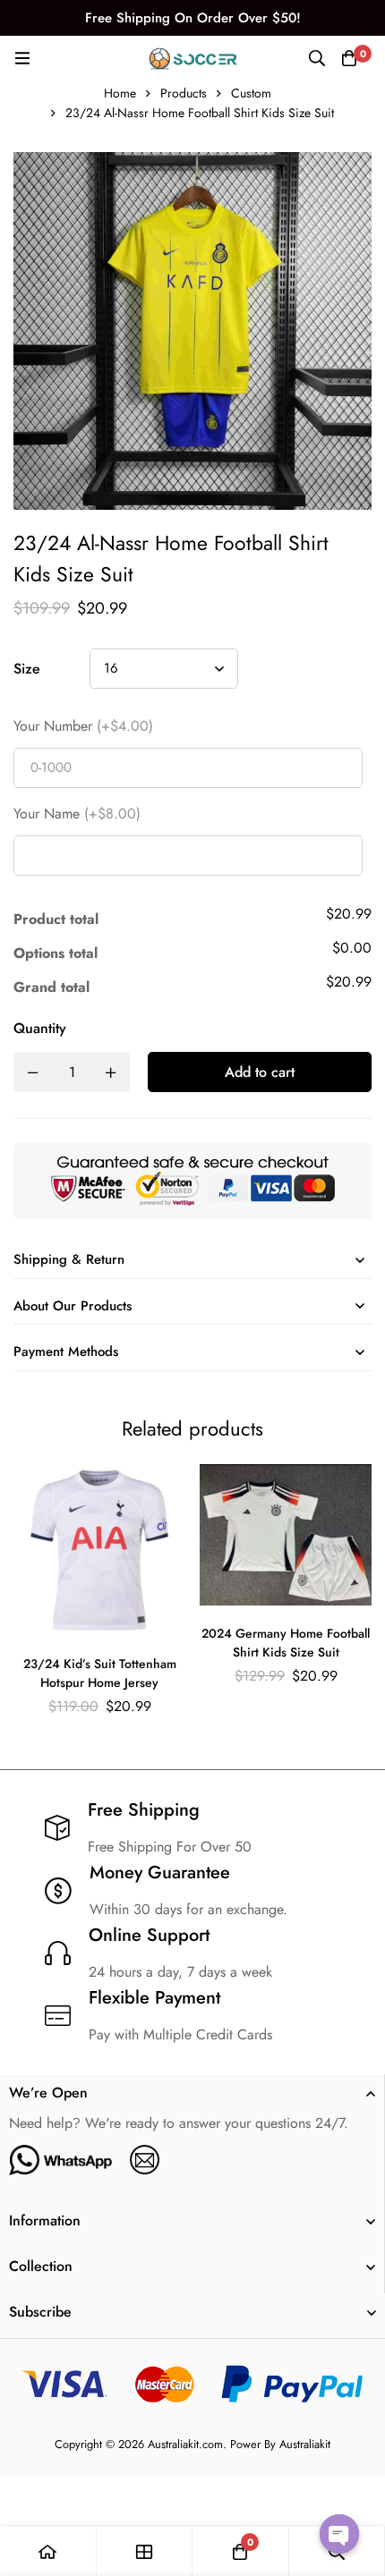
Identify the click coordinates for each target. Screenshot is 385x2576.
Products (184, 93)
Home (120, 93)
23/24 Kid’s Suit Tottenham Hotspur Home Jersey (100, 1673)
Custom (251, 93)
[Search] (317, 58)
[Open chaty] (339, 2534)
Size (27, 669)
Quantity (40, 1028)
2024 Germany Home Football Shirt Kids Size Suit (286, 1643)
